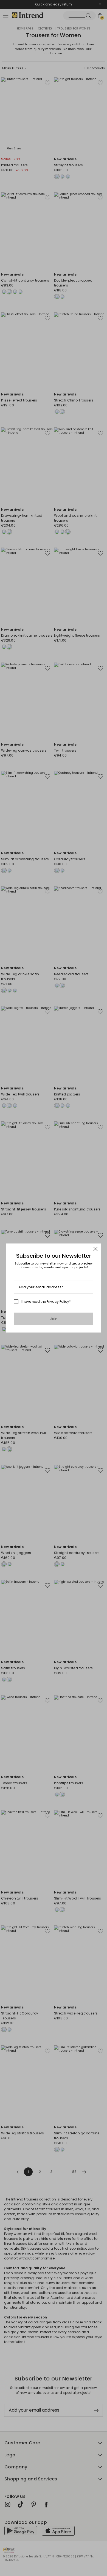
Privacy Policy (58, 1302)
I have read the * (46, 1302)
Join (54, 1319)
